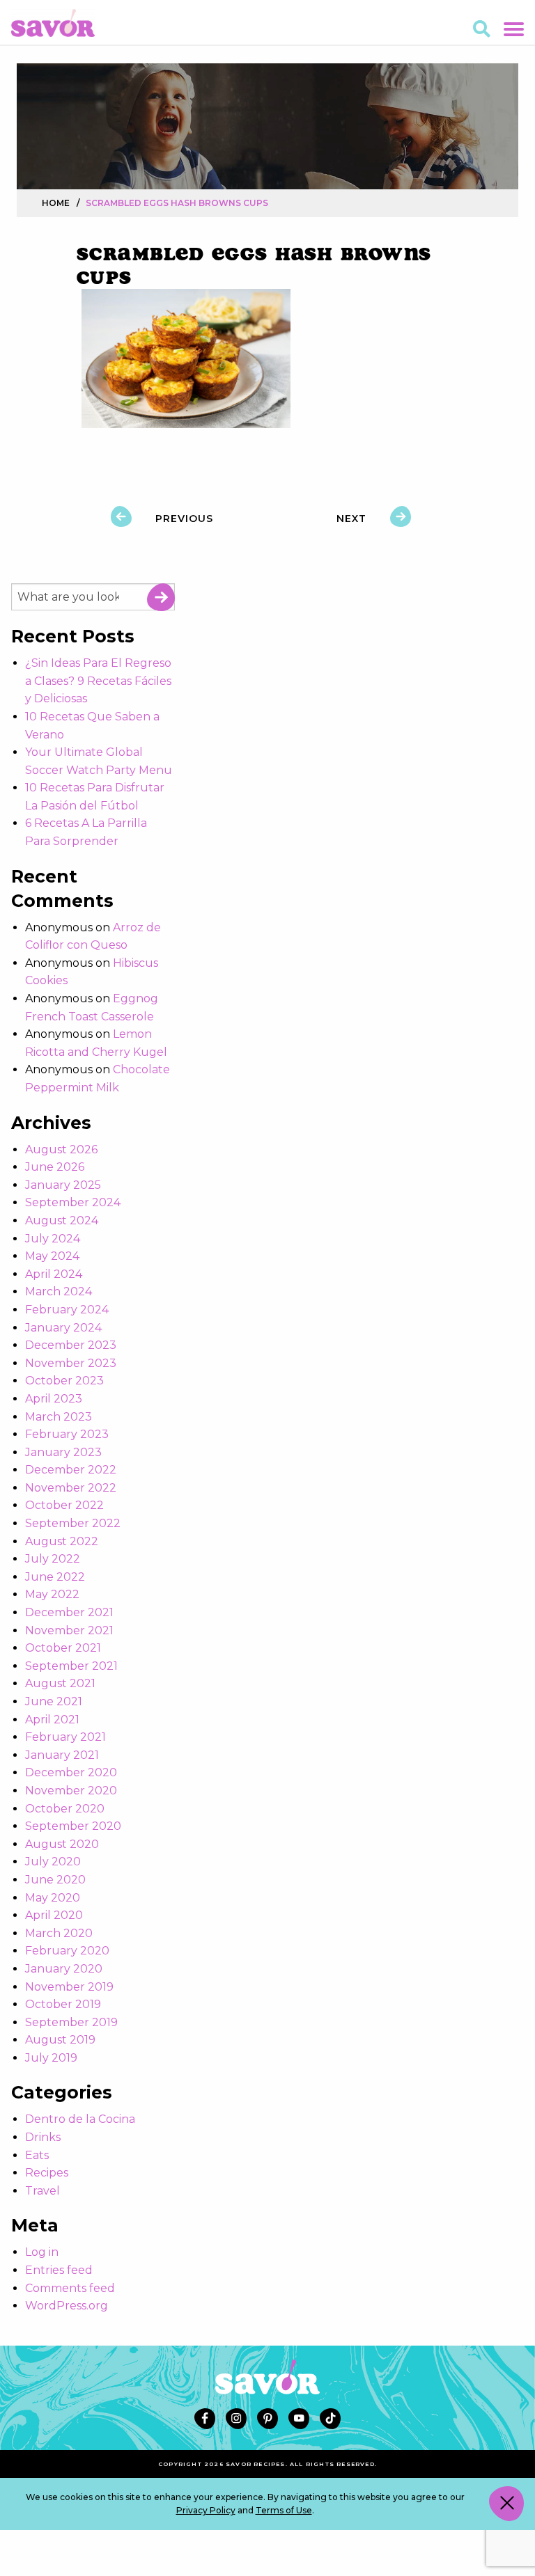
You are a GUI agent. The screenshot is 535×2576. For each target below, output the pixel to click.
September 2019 (71, 2022)
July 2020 (53, 1862)
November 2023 (71, 1363)
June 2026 (55, 1167)
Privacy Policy (206, 2510)
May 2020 (53, 1898)
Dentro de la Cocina (80, 2119)
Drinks (43, 2137)
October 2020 (65, 1809)
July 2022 (53, 1559)
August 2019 (60, 2040)
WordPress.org (67, 2306)
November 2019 (69, 1987)
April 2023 (54, 1399)
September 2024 (73, 1202)
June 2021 (54, 1701)
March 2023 (59, 1417)
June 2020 (55, 1880)
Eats (37, 2155)
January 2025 (63, 1185)
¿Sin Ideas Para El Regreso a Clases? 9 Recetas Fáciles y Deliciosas (98, 681)
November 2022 (71, 1488)
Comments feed (70, 2288)
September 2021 (71, 1666)
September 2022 (73, 1523)
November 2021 (69, 1630)
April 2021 (52, 1720)
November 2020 (71, 1791)
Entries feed (59, 2270)
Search (161, 597)
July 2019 (51, 2058)
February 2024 (67, 1310)
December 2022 (71, 1470)
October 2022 (64, 1505)
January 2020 (64, 1969)
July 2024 (53, 1239)
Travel (42, 2191)
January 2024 (63, 1328)
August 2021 (60, 1683)
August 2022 (62, 1541)
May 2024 (52, 1256)
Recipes (47, 2173)
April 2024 (54, 1274)
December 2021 (69, 1612)
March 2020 (59, 1933)
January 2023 (63, 1452)
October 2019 (63, 2004)
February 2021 (65, 1737)
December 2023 (71, 1345)
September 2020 (73, 1826)
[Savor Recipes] (53, 22)
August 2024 (62, 1220)
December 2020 (71, 1772)
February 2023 (67, 1434)
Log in (42, 2252)
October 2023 (64, 1381)
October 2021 (63, 1648)
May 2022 (52, 1594)
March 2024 (59, 1291)
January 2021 (62, 1755)
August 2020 (62, 1844)
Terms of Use (284, 2510)
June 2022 (55, 1577)
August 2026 (61, 1149)
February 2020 (67, 1951)
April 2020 (54, 1915)
